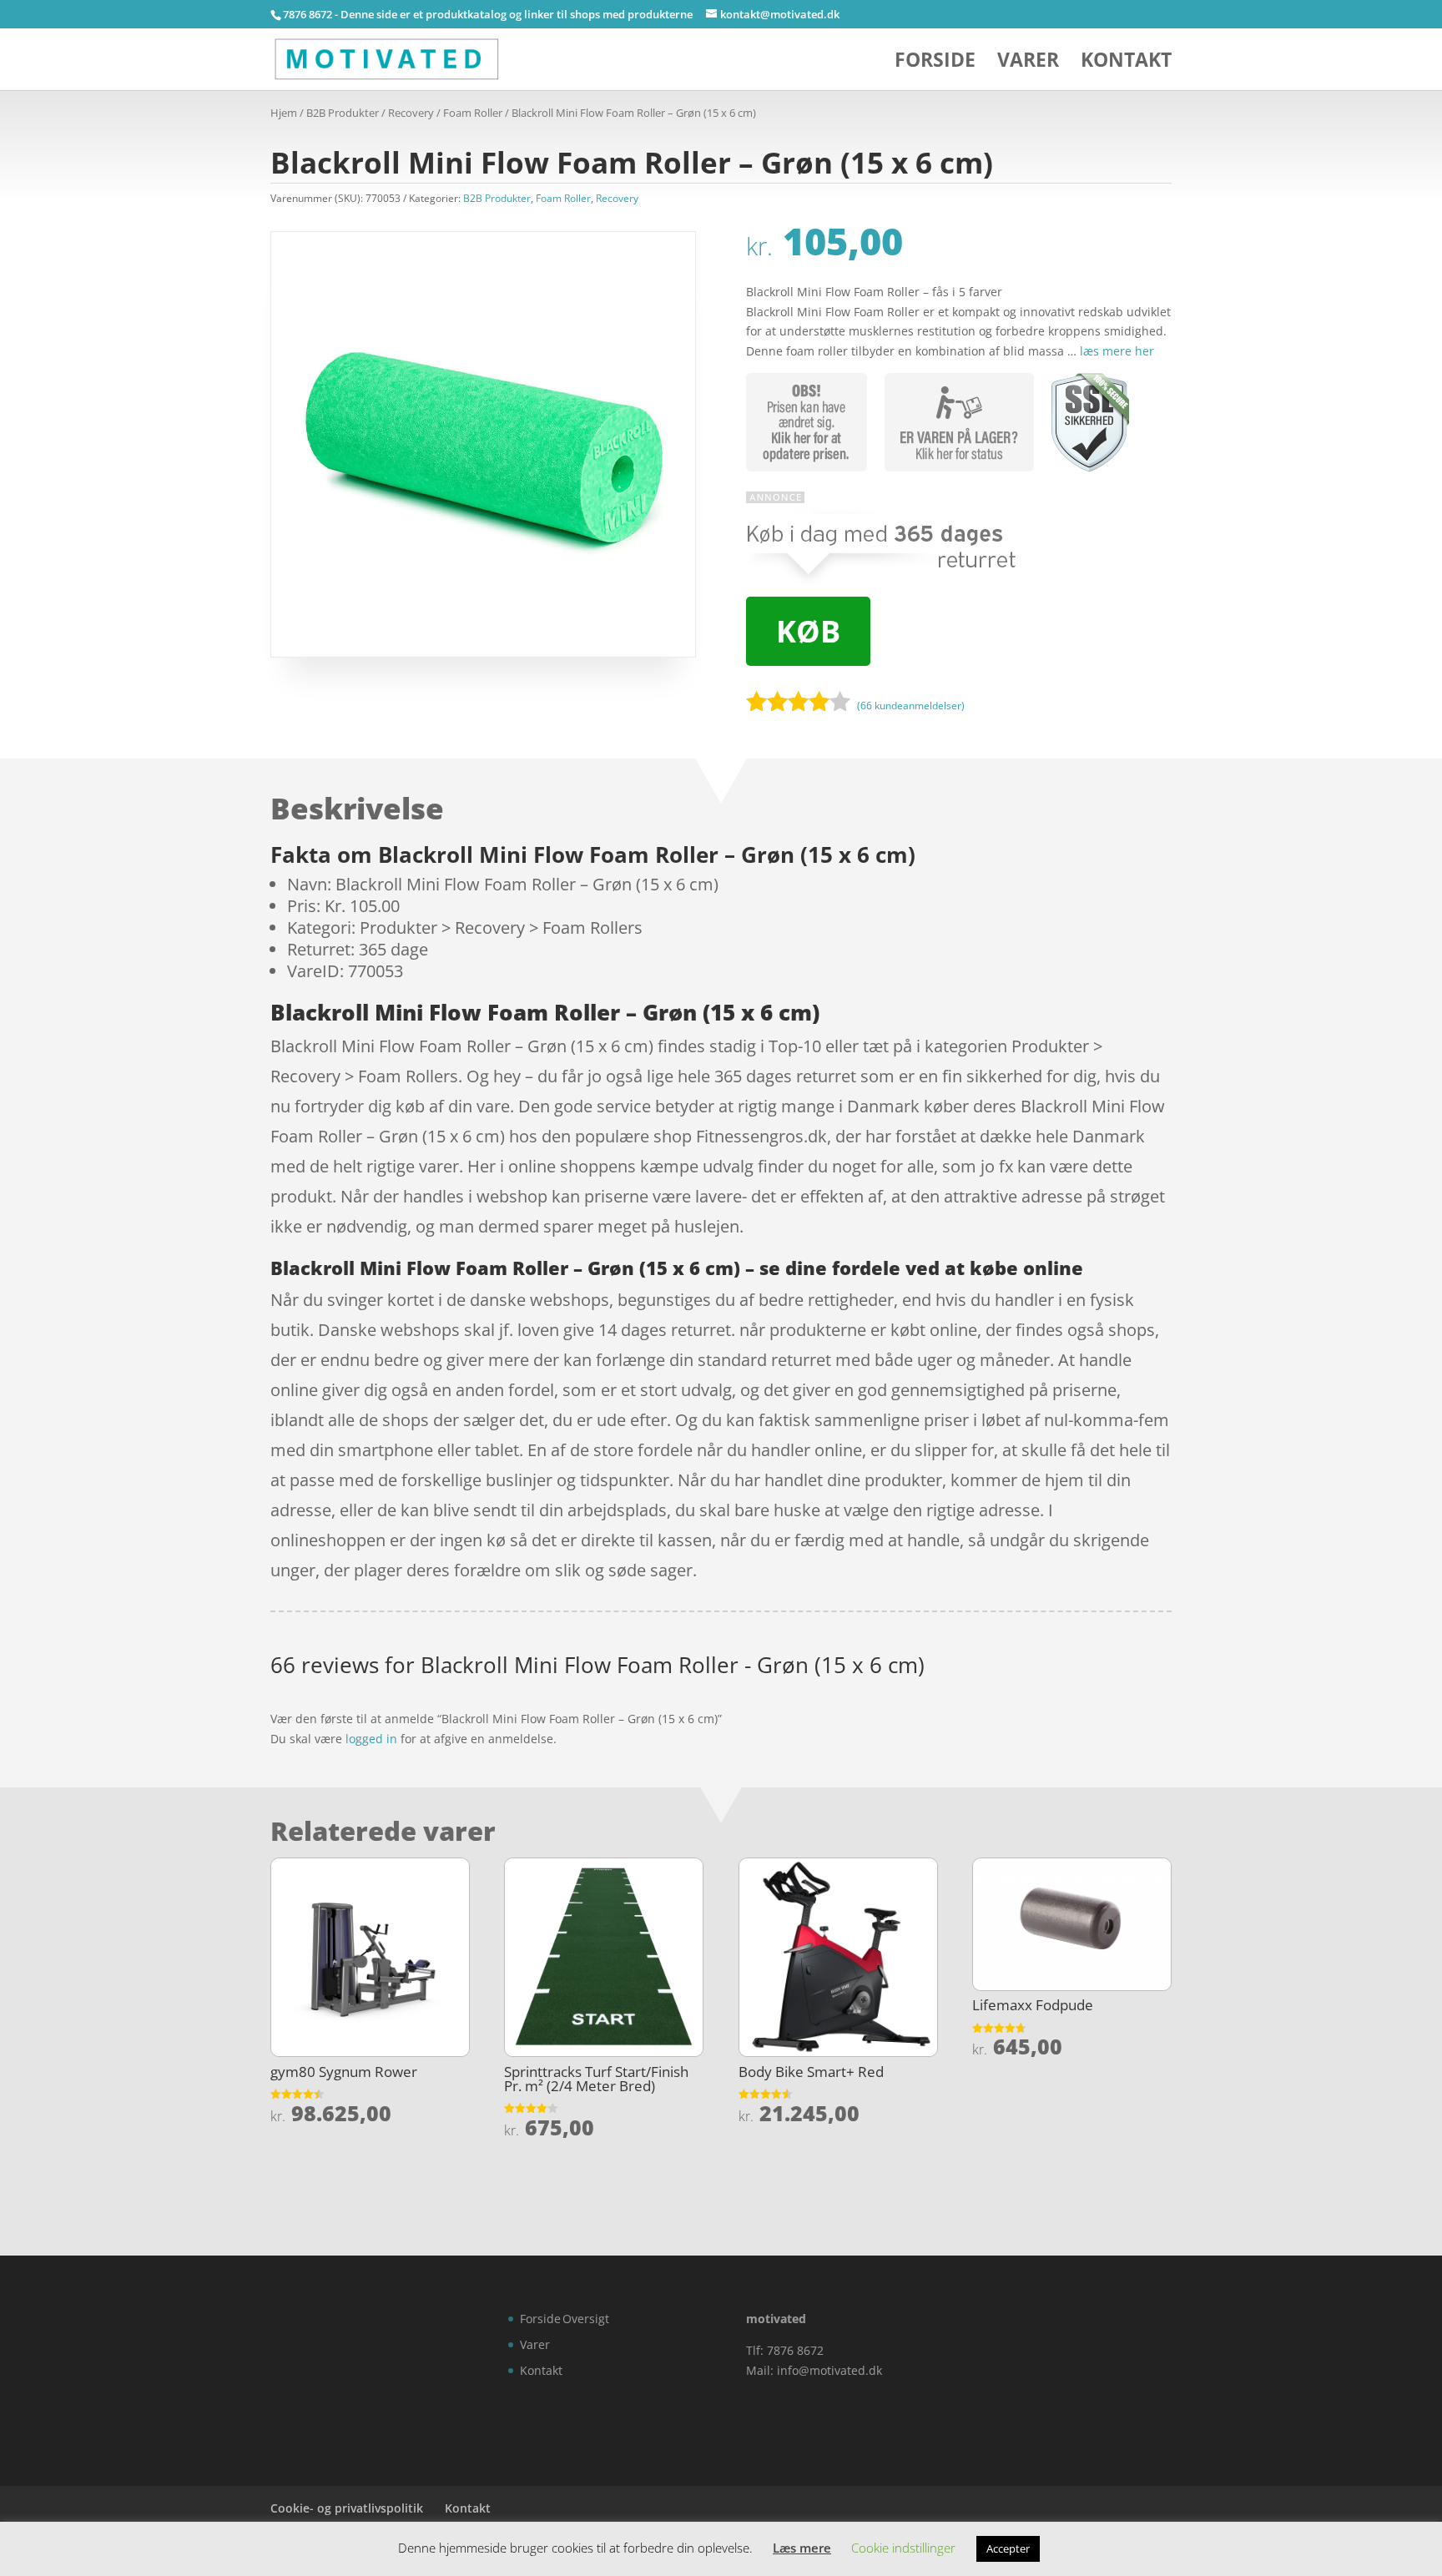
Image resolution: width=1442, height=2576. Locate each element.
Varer (1028, 63)
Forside (935, 63)
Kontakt (1126, 63)
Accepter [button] (1008, 2548)
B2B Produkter (343, 113)
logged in (371, 1739)
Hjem (284, 113)
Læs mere (802, 2548)
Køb (808, 631)
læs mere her (1117, 351)
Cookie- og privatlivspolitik (347, 2508)
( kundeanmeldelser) (911, 705)
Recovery (411, 113)
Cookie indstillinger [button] (903, 2548)
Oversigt (586, 2319)
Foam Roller (473, 113)
